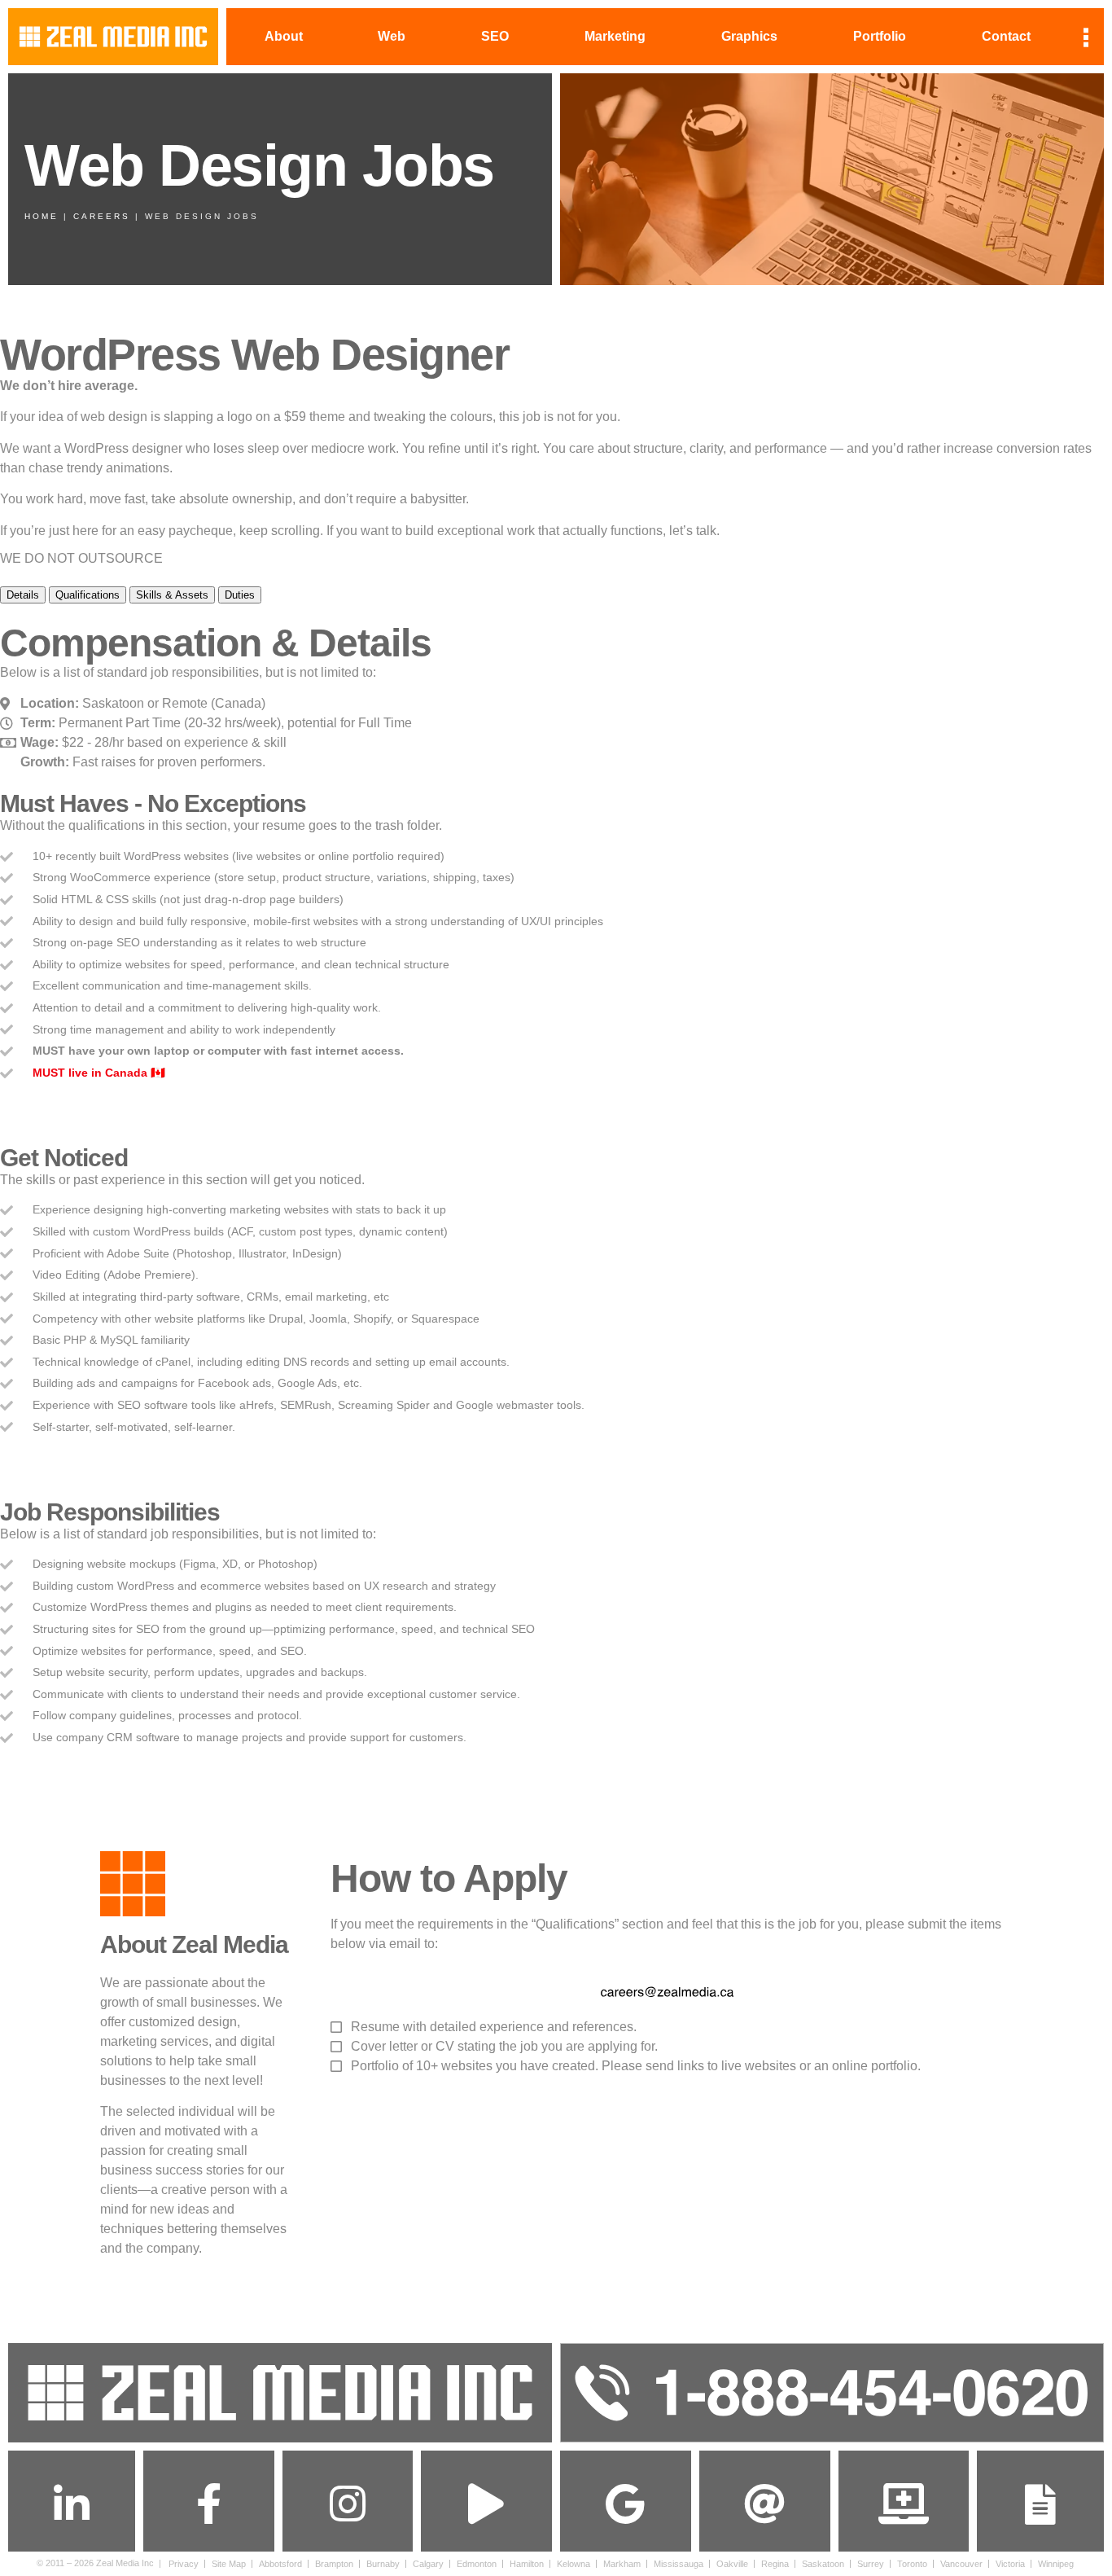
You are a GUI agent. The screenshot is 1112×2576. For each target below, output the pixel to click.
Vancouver (961, 2564)
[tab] (23, 595)
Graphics (749, 36)
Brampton (334, 2564)
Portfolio (880, 36)
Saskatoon (823, 2564)
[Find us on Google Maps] (625, 2504)
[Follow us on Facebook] (208, 2504)
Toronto (912, 2564)
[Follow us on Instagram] (348, 2504)
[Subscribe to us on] (487, 2504)
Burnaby (383, 2564)
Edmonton (477, 2564)
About (284, 36)
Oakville (732, 2564)
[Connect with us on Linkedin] (72, 2504)
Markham (622, 2564)
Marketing (615, 36)
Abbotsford (280, 2564)
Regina (775, 2564)
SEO (495, 36)
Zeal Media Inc (125, 2563)
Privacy (184, 2564)
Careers (102, 216)
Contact (1006, 36)
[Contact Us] (1040, 2504)
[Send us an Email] (764, 2504)
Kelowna (574, 2564)
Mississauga (679, 2564)
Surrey (871, 2564)
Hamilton (527, 2564)
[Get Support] (904, 2504)
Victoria (1010, 2564)
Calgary (428, 2564)
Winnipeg (1056, 2564)
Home (42, 216)
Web (392, 36)
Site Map (229, 2564)
